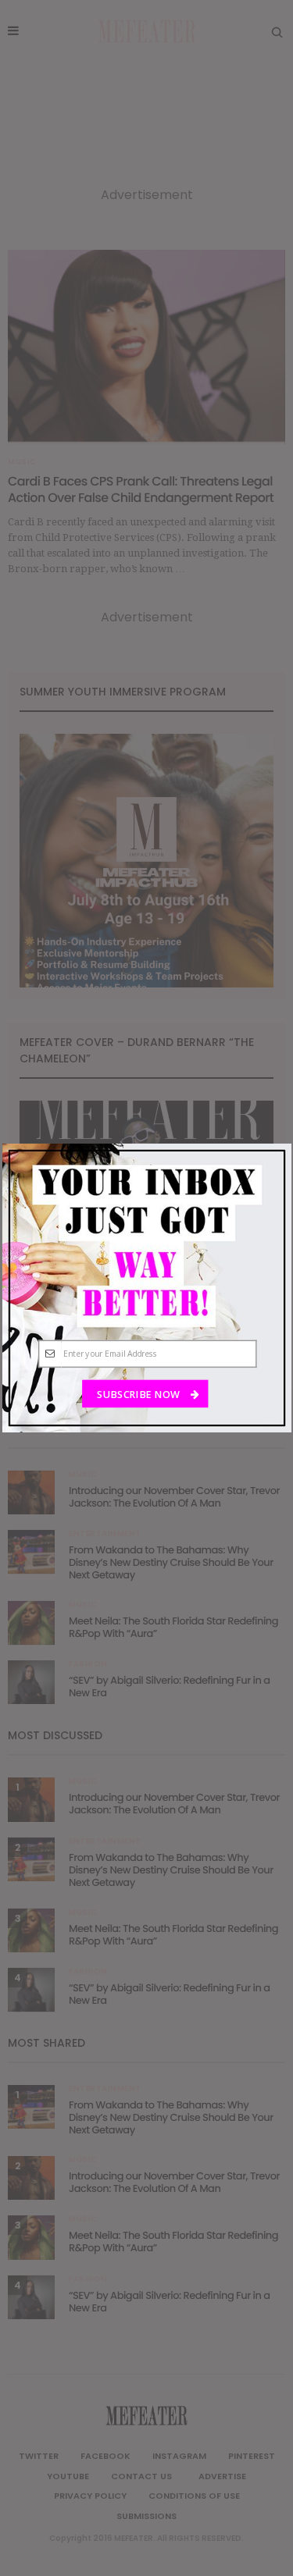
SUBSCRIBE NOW (139, 1394)
